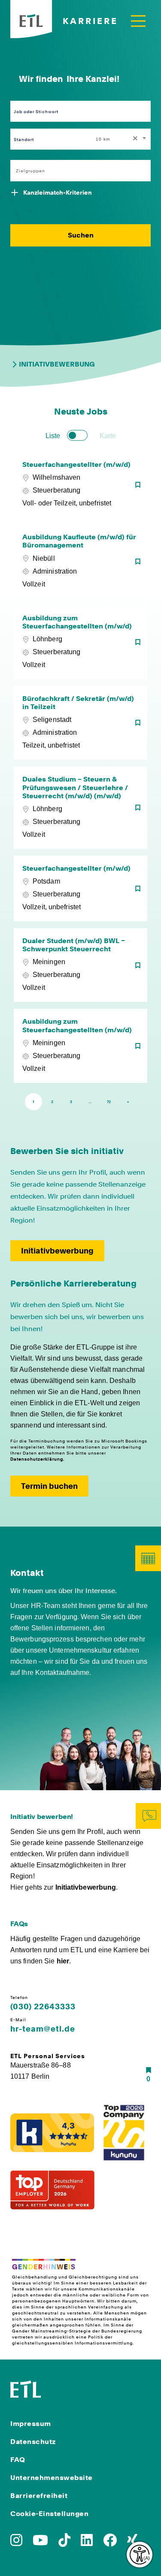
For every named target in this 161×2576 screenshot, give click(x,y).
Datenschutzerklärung (37, 1459)
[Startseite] (26, 2388)
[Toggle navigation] (138, 21)
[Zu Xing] (132, 2543)
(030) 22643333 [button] (43, 2007)
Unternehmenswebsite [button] (52, 2478)
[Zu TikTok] (64, 2543)
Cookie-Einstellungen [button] (49, 2514)
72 (109, 1102)
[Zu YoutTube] (40, 2543)
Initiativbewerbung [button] (57, 1251)
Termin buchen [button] (49, 1486)
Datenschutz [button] (33, 2442)
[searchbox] (76, 171)
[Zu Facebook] (110, 2543)
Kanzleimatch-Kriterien (58, 192)
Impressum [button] (31, 2424)
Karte (108, 436)
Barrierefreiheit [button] (39, 2496)
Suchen (81, 235)
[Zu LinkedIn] (87, 2543)
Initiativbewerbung (57, 364)
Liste (53, 436)
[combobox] (122, 139)
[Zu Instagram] (16, 2543)
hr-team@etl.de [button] (43, 2029)
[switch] (77, 435)
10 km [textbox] (103, 139)
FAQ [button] (18, 2460)
